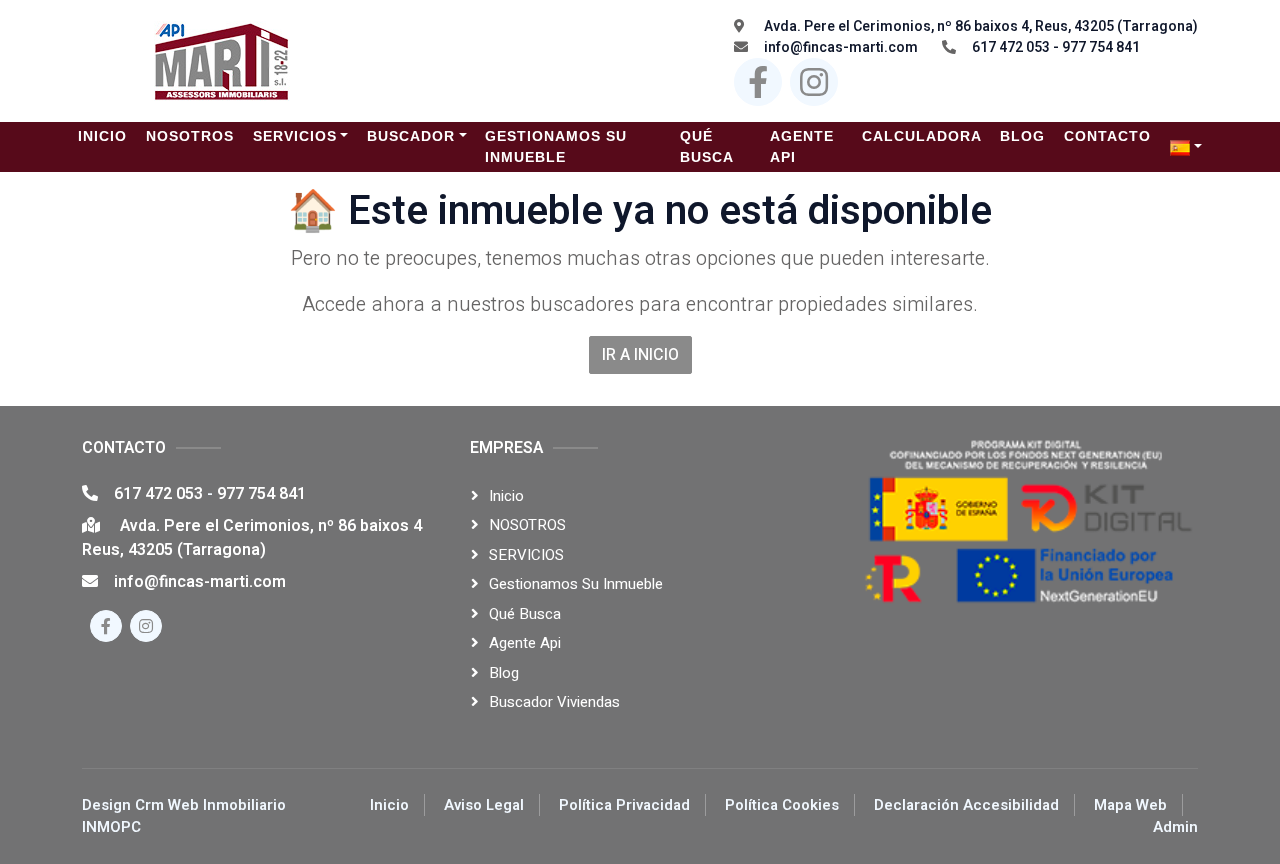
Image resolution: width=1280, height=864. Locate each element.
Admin (1175, 827)
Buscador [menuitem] (411, 136)
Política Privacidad (624, 805)
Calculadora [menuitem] (922, 136)
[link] (1186, 147)
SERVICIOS (526, 555)
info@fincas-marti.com (841, 47)
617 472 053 (160, 494)
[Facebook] (758, 82)
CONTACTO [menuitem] (1107, 136)
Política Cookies (782, 805)
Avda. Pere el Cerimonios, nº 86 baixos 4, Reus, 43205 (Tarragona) (979, 26)
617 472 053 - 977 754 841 (1056, 47)
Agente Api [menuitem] (802, 146)
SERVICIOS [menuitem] (295, 136)
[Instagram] (814, 82)
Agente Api (525, 643)
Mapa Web (1130, 805)
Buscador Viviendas (554, 702)
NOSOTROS (527, 525)
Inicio (506, 496)
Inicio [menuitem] (102, 136)
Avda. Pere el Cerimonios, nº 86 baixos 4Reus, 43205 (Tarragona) (252, 538)
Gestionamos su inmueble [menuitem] (556, 146)
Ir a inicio (640, 355)
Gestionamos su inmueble (576, 584)
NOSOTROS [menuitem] (190, 136)
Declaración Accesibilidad (966, 805)
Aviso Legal (484, 805)
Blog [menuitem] (1022, 136)
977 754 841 (261, 494)
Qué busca (525, 614)
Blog (504, 673)
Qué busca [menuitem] (707, 146)
